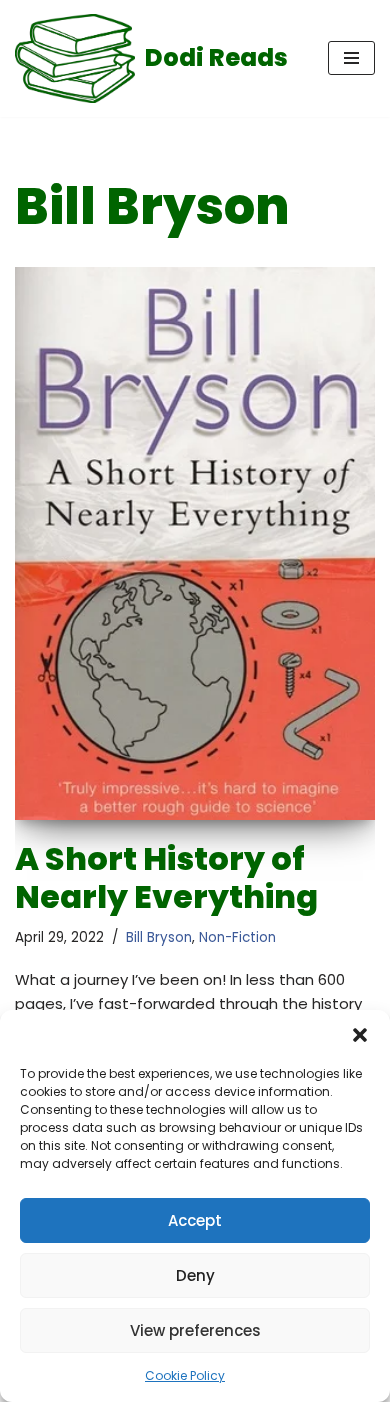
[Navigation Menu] (351, 58)
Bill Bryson (159, 937)
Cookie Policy (185, 1375)
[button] (360, 1035)
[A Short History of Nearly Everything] (195, 543)
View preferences (195, 1330)
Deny (195, 1275)
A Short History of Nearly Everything (166, 877)
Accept (195, 1220)
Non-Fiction (237, 937)
